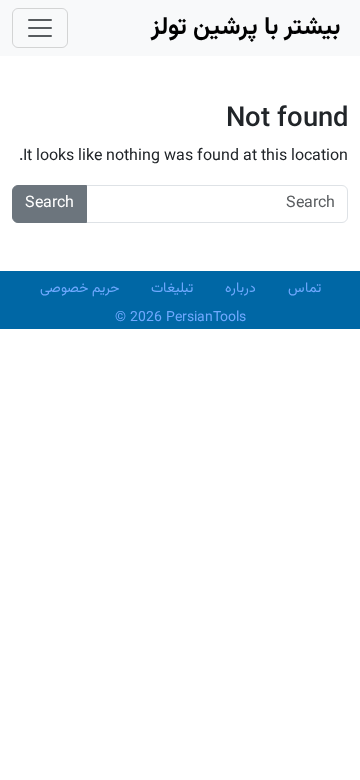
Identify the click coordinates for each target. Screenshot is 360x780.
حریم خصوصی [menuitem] (79, 289)
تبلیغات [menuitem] (172, 289)
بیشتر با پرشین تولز (245, 28)
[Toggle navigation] (40, 28)
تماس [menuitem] (304, 289)
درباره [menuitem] (240, 289)
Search (49, 203)
